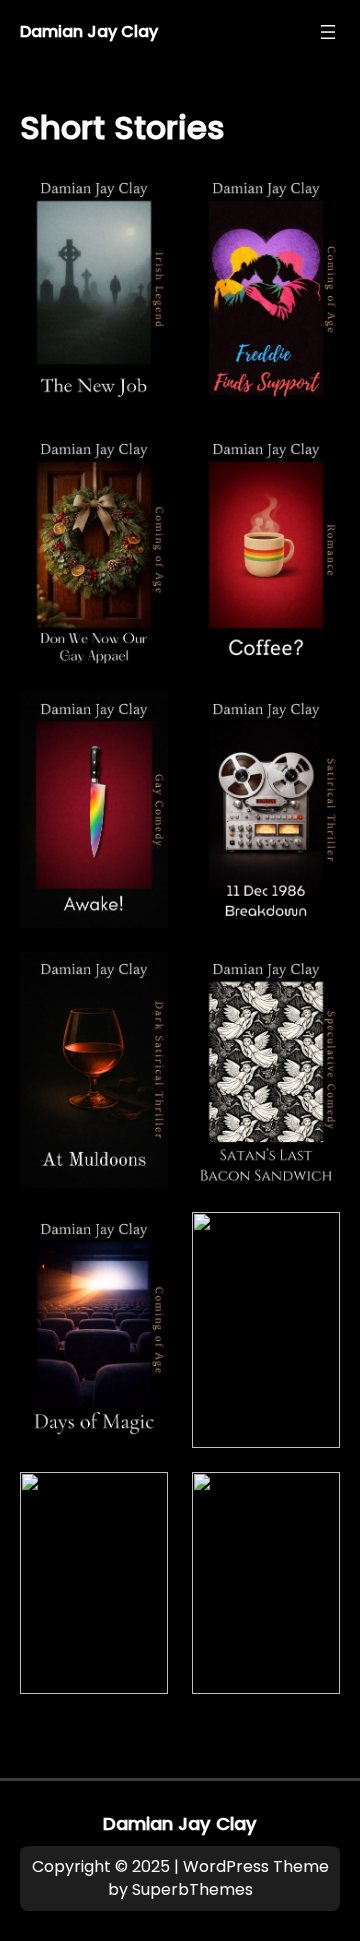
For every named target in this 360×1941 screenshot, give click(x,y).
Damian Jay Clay (89, 31)
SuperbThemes (192, 1889)
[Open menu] (328, 32)
